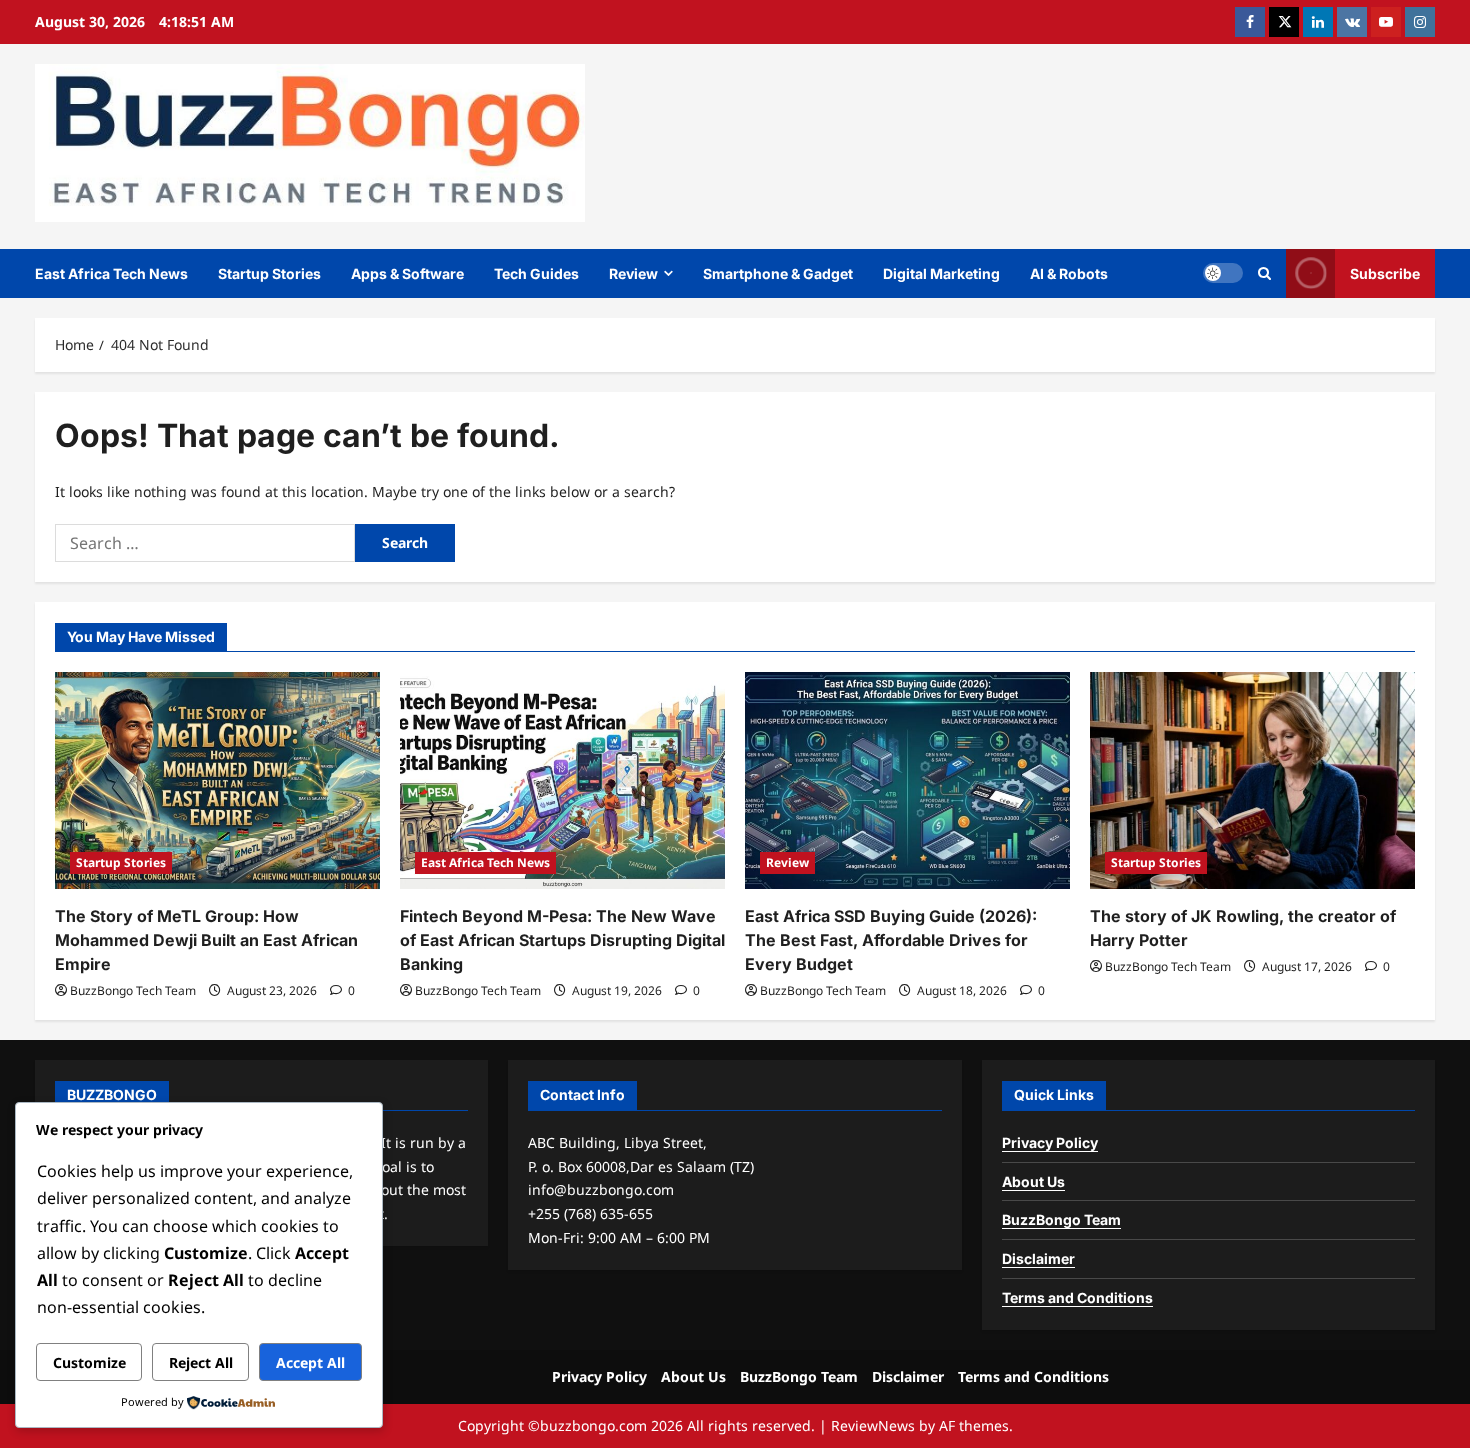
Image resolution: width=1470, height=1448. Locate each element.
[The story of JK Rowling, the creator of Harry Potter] (1252, 780)
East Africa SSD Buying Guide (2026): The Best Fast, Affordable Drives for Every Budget (891, 940)
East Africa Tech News (111, 273)
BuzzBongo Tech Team (133, 990)
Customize (89, 1362)
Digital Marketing (941, 273)
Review (633, 273)
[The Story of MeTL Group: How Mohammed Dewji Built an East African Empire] (217, 780)
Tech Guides (536, 273)
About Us (1033, 1181)
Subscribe (1385, 273)
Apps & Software (407, 273)
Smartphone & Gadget (778, 273)
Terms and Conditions (1077, 1297)
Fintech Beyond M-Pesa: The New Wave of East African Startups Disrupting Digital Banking (562, 940)
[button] (1264, 273)
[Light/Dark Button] (1223, 273)
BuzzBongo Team (1061, 1219)
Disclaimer (1038, 1258)
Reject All (201, 1362)
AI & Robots (1069, 273)
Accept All (310, 1362)
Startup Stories (269, 273)
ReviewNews (873, 1425)
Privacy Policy (1050, 1142)
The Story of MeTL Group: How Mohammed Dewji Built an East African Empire (206, 940)
